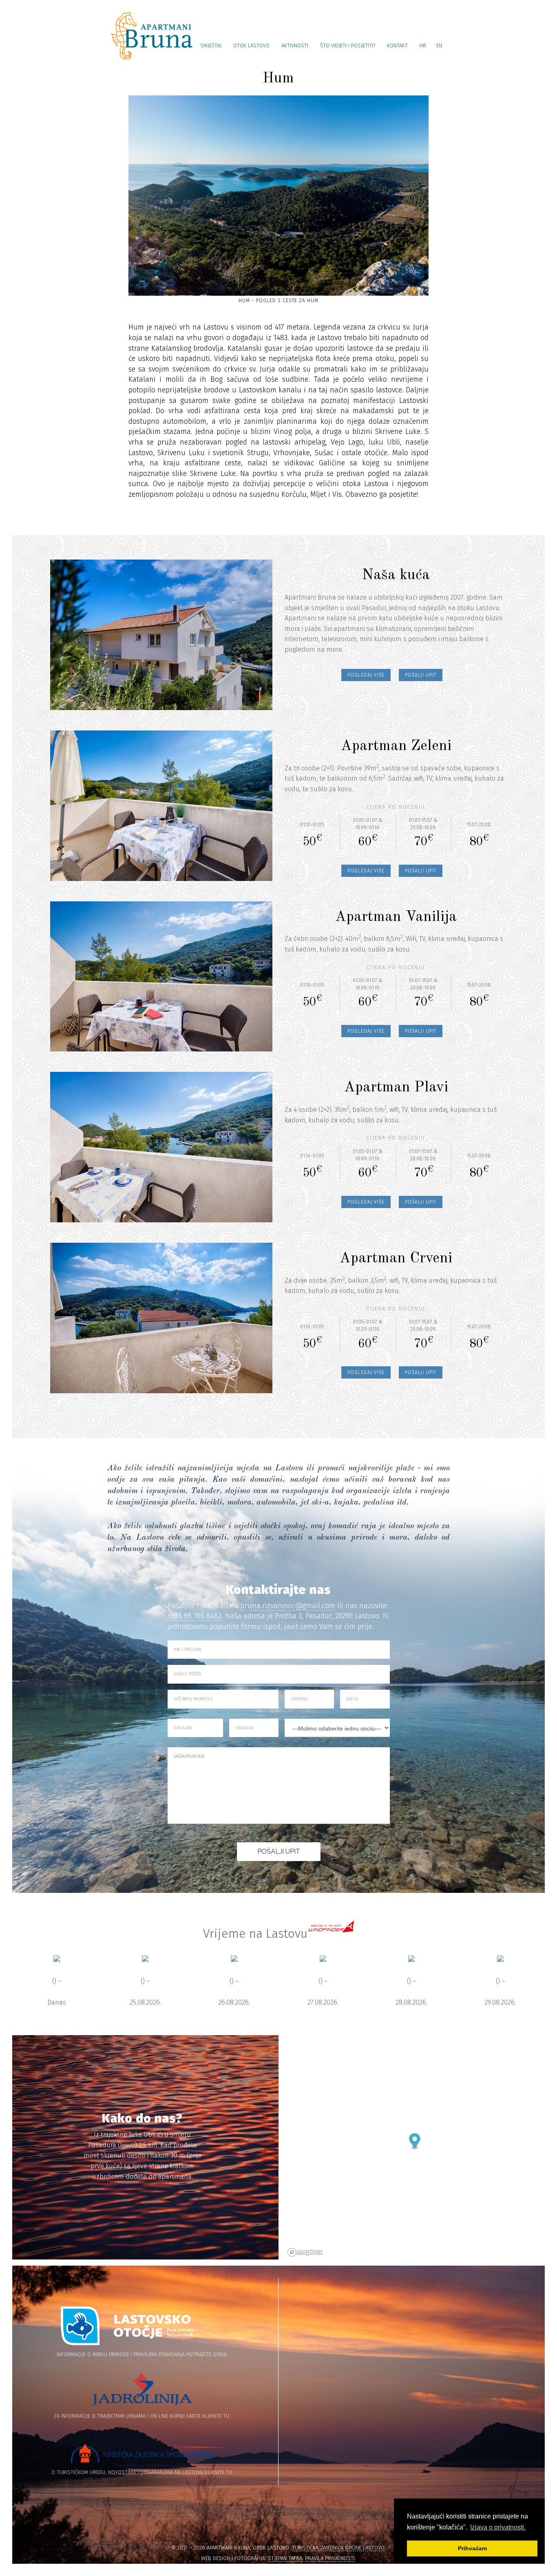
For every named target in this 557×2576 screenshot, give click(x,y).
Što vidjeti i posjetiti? (348, 45)
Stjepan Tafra (285, 2558)
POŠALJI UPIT (421, 675)
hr (423, 45)
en (439, 45)
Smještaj (211, 45)
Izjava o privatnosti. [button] (498, 2527)
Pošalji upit (279, 1851)
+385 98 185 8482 (195, 1616)
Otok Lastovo (251, 45)
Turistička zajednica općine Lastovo (338, 2548)
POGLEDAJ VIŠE (366, 675)
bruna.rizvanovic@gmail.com (288, 1606)
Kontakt (397, 45)
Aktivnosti (295, 45)
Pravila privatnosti (330, 2558)
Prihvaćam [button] (472, 2548)
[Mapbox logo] (305, 2252)
